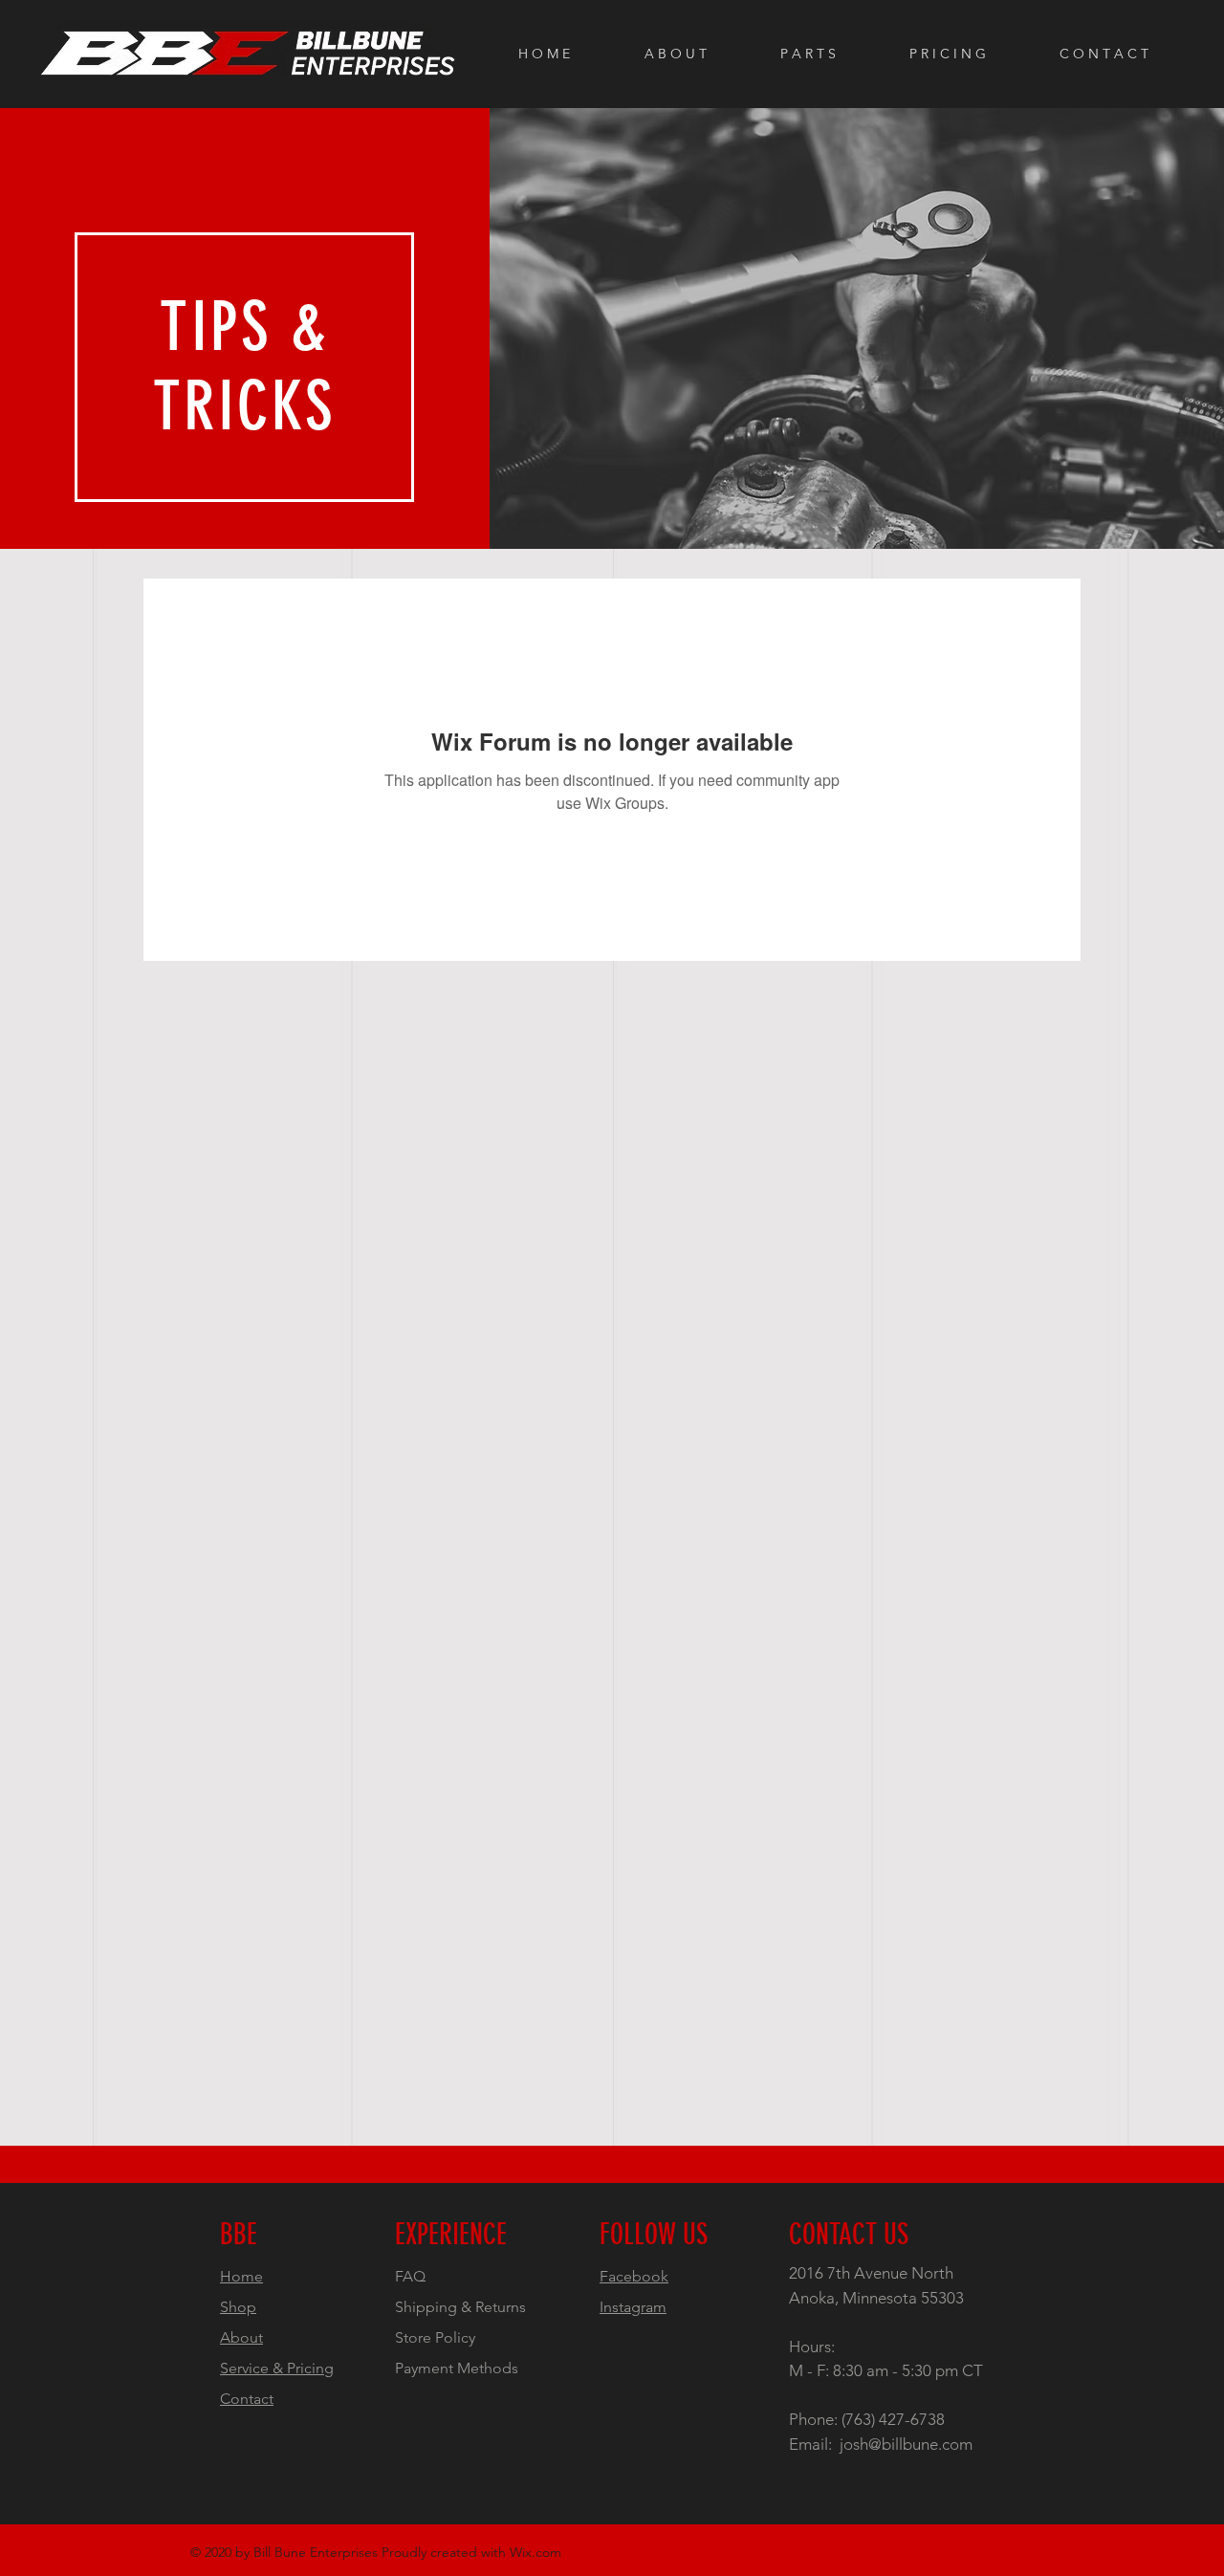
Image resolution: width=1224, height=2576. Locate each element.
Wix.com (535, 2552)
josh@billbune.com (906, 2444)
